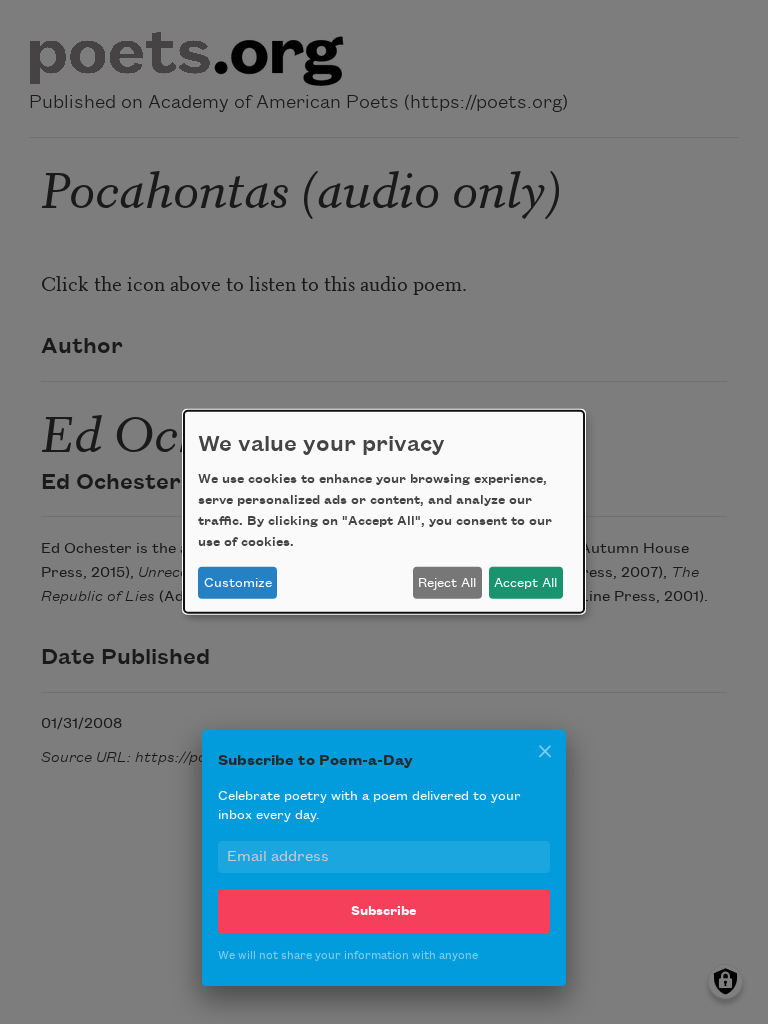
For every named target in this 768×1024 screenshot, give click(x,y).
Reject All (447, 583)
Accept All (525, 583)
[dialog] (384, 512)
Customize (238, 583)
